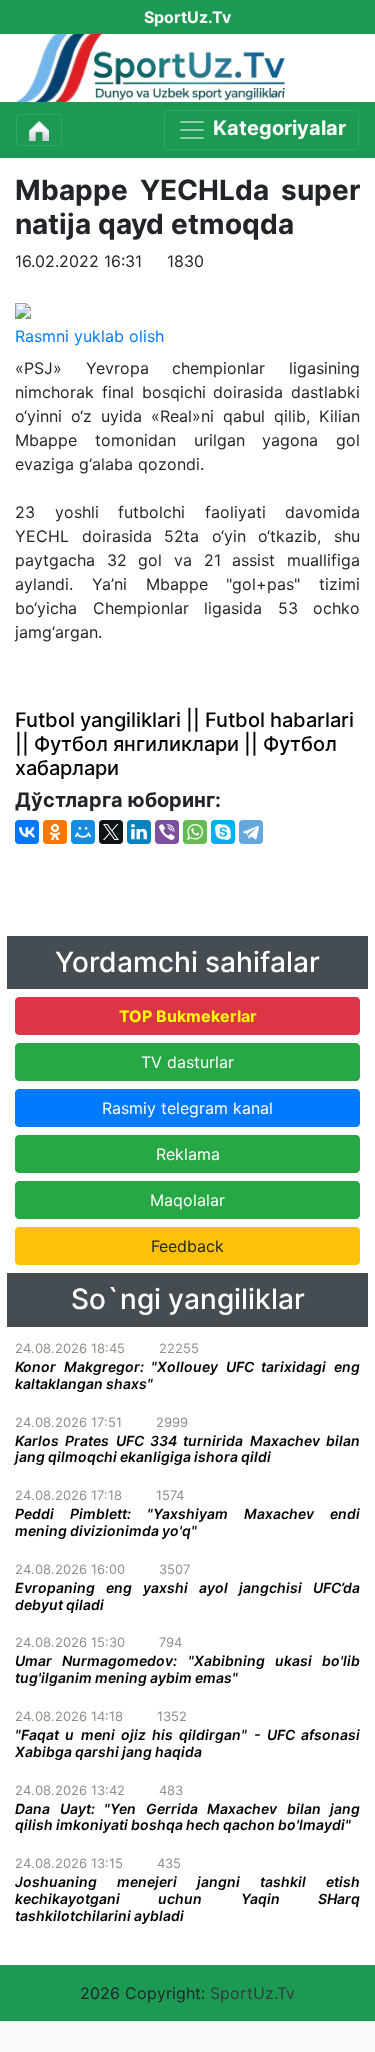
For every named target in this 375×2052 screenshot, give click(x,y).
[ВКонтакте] (27, 832)
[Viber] (167, 832)
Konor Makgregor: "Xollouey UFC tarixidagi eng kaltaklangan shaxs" (187, 1375)
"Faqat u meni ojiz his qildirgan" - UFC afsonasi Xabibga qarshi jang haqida (187, 1743)
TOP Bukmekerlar (188, 1016)
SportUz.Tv (252, 1993)
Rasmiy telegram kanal (187, 1108)
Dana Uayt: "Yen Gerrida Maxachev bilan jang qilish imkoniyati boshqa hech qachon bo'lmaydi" (187, 1817)
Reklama (188, 1154)
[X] (111, 832)
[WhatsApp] (195, 832)
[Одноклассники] (55, 832)
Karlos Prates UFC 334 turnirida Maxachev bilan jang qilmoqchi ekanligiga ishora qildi (187, 1449)
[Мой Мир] (83, 832)
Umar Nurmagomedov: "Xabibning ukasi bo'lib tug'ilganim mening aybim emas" (187, 1669)
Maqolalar (187, 1200)
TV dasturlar (187, 1062)
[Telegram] (251, 832)
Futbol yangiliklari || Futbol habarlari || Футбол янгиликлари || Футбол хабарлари (184, 744)
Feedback (187, 1246)
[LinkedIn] (139, 832)
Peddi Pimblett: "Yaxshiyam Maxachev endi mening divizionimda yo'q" (187, 1522)
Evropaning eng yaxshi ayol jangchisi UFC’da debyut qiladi (187, 1596)
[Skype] (223, 832)
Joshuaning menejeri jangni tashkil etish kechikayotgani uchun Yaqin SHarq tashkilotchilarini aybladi (187, 1898)
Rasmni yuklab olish (89, 336)
